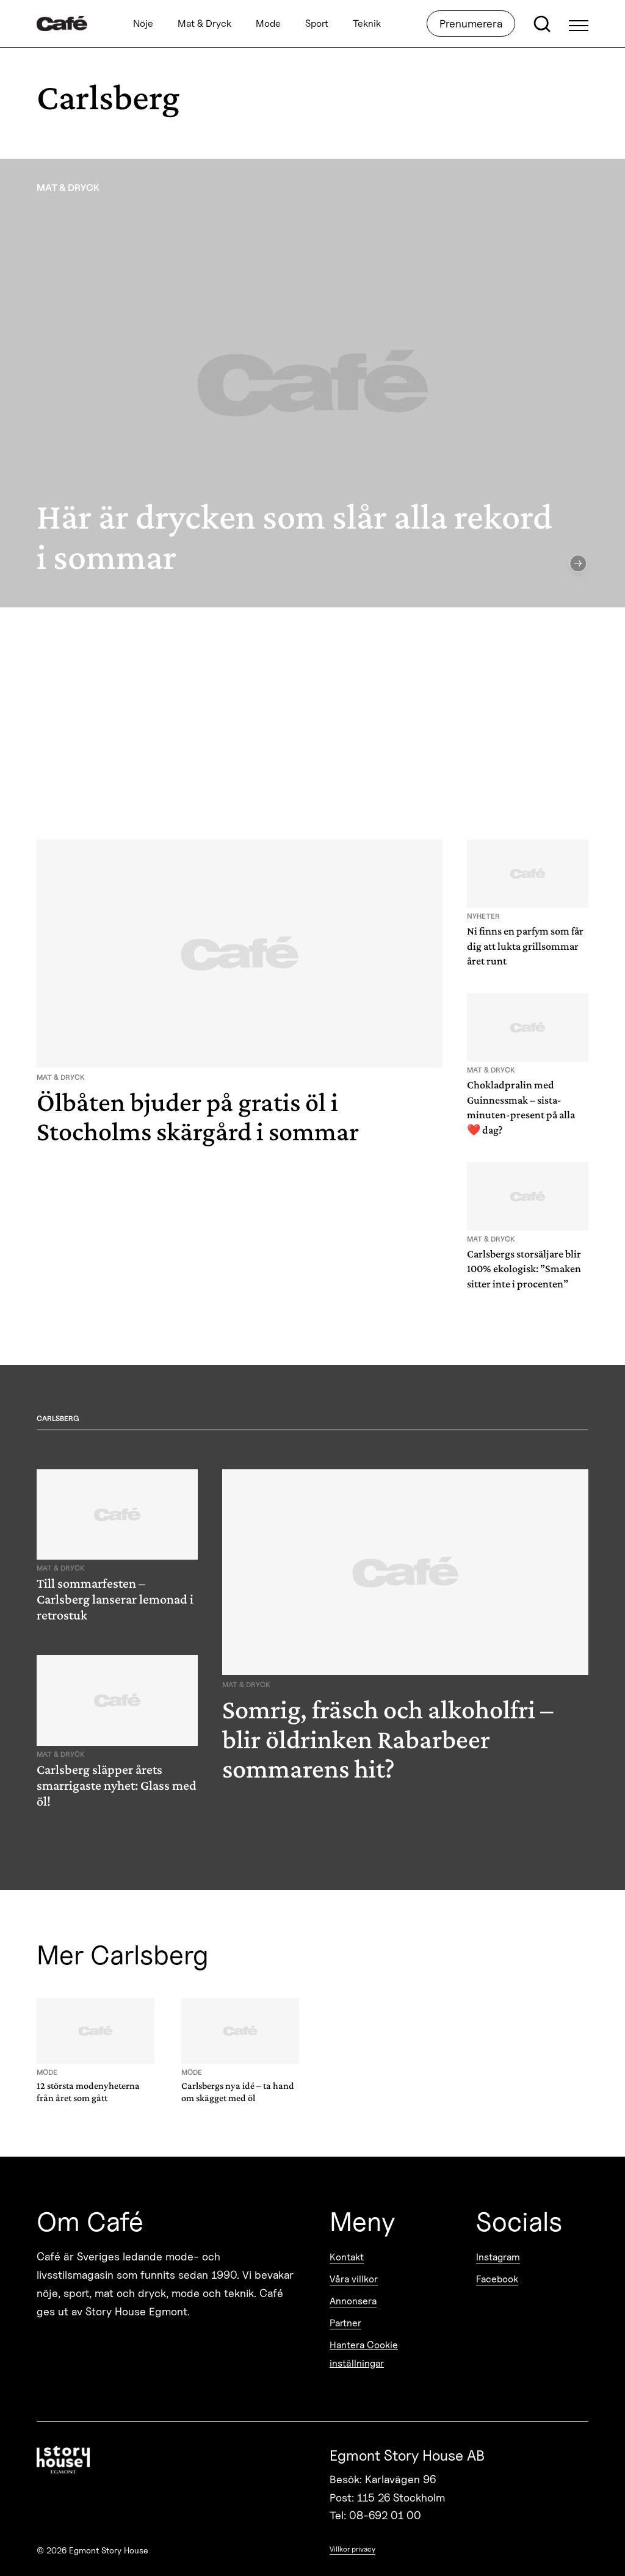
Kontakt (347, 2257)
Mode (268, 24)
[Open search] (542, 24)
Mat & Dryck (204, 24)
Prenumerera (471, 24)
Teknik (367, 24)
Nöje (143, 24)
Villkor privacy (352, 2549)
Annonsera (353, 2301)
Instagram (498, 2257)
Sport (317, 24)
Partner (345, 2323)
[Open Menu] (579, 24)
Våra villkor (354, 2279)
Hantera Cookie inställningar (364, 2354)
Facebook (497, 2279)
